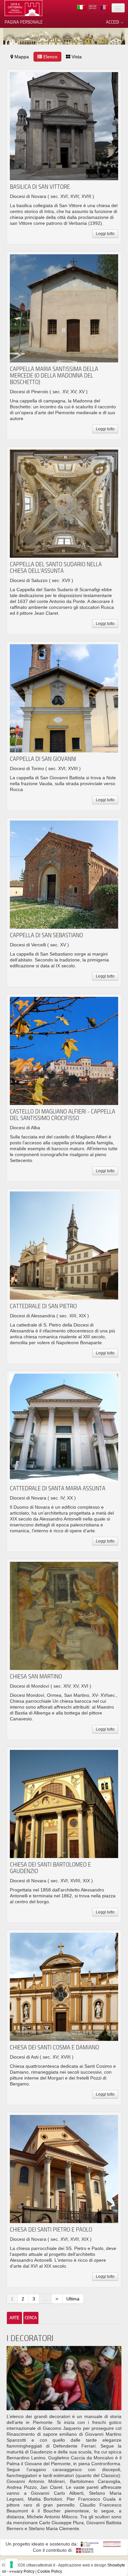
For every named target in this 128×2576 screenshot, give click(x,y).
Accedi (113, 22)
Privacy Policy (22, 2571)
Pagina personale (24, 22)
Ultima (73, 2299)
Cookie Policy (50, 2571)
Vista (76, 57)
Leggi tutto (105, 234)
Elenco (50, 57)
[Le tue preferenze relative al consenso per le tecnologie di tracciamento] (11, 2565)
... (45, 2299)
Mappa (21, 57)
